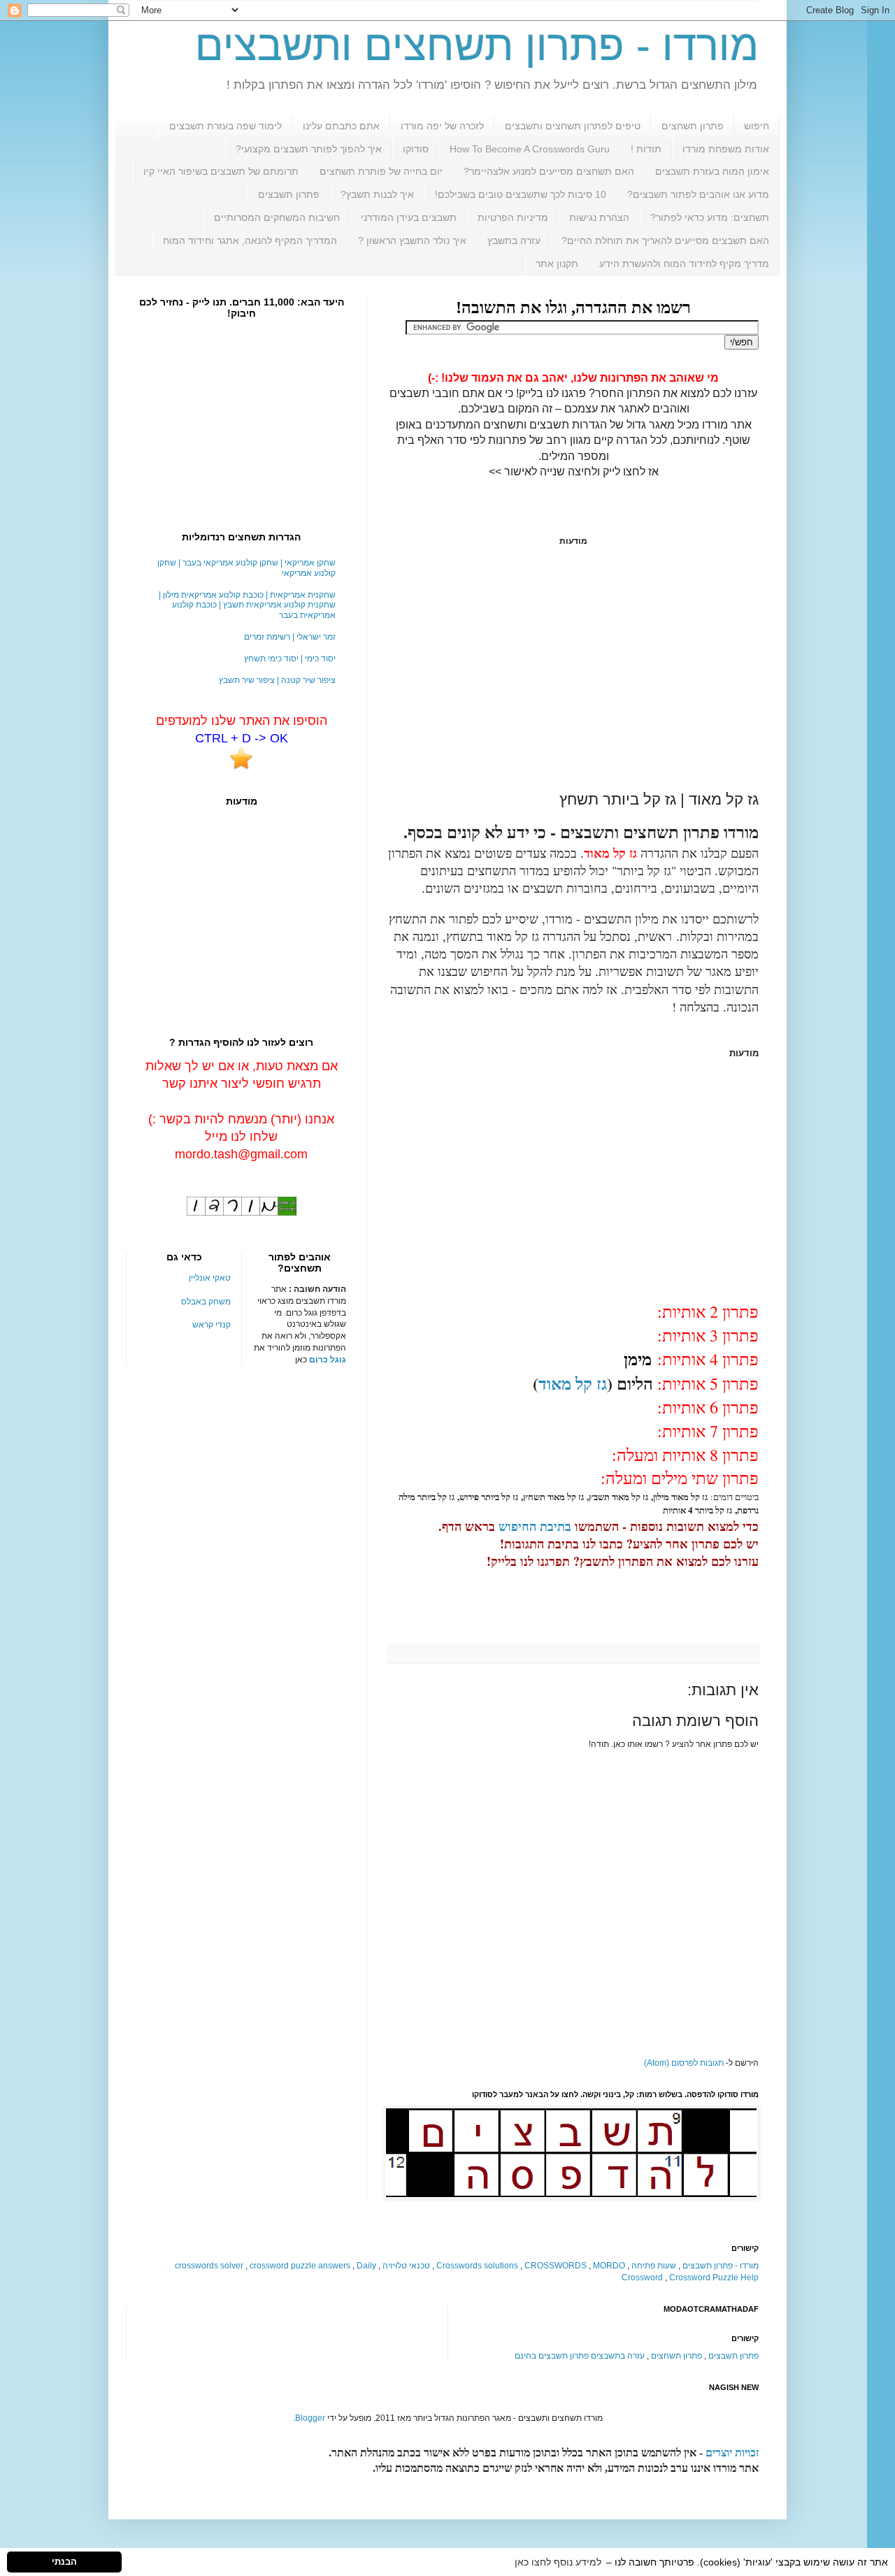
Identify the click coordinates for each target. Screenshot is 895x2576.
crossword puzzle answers (300, 2266)
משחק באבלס (206, 1302)
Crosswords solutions (477, 2266)
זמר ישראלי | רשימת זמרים (290, 637)
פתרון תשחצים (693, 126)
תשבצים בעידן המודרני (409, 217)
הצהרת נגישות (599, 217)
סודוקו (416, 149)
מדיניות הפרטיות (513, 217)
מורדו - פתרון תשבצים (721, 2266)
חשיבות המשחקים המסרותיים (277, 217)
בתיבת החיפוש (535, 1526)
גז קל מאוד (573, 1383)
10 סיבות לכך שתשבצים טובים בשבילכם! (521, 194)
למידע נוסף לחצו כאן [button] (558, 2562)
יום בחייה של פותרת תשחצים (381, 171)
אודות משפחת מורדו (726, 149)
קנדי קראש (212, 1325)
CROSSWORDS (556, 2266)
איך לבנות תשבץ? (377, 194)
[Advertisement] (573, 668)
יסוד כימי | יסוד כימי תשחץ (290, 659)
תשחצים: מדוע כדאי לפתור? (710, 217)
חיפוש (757, 126)
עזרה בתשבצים (618, 2356)
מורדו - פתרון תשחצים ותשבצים (477, 46)
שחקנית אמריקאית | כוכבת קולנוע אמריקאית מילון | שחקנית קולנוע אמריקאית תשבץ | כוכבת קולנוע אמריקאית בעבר (247, 605)
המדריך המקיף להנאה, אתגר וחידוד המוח (250, 240)
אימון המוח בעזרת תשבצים (712, 171)
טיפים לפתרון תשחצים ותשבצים (573, 126)
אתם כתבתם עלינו (341, 126)
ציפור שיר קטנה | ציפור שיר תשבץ (277, 680)
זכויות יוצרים (732, 2453)
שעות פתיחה (654, 2266)
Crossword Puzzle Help (714, 2278)
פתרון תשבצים (289, 194)
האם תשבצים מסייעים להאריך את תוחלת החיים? (665, 240)
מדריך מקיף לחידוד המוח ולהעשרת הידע (684, 264)
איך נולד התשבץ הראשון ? (412, 240)
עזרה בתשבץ (514, 240)
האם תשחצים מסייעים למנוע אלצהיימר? (549, 171)
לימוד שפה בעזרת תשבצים (225, 126)
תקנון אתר (557, 264)
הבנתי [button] (64, 2562)
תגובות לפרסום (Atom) (684, 2063)
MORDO (609, 2266)
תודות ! (646, 149)
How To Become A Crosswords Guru (530, 149)
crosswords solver (209, 2266)
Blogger (310, 2418)
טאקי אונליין (210, 1278)
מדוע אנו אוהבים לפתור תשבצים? (698, 194)
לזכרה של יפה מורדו (442, 126)
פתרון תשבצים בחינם (552, 2356)
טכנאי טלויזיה (406, 2266)
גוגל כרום (328, 1360)
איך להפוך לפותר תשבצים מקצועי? (309, 149)
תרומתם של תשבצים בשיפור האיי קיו (221, 171)
